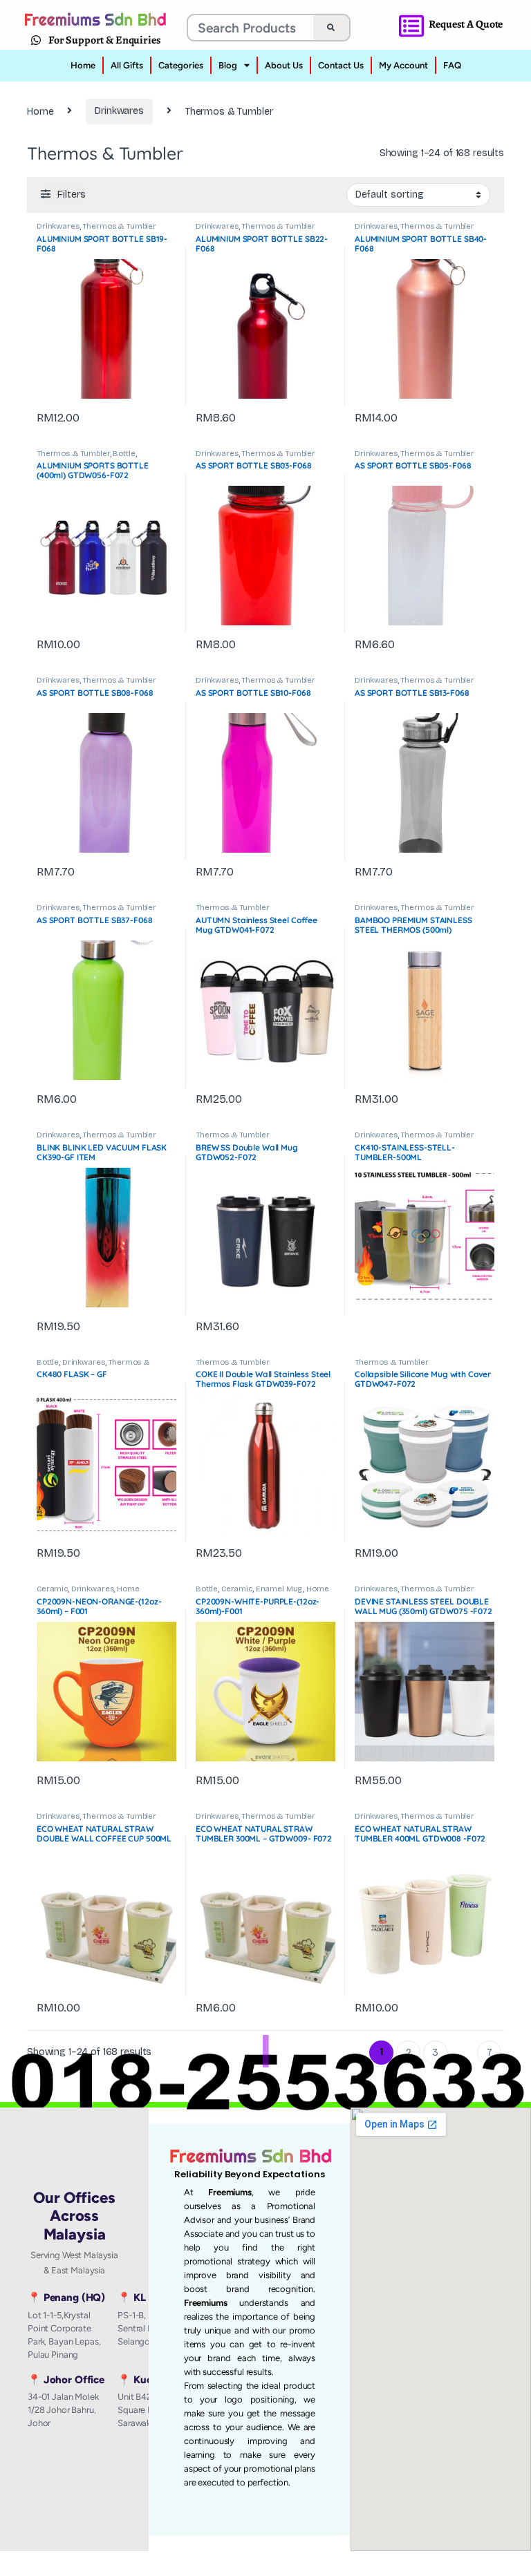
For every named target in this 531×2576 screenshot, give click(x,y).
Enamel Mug (280, 1589)
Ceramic (52, 1589)
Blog (228, 65)
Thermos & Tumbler (119, 226)
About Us (284, 65)
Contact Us (341, 65)
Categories (181, 65)
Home (83, 65)
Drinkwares (119, 111)
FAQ (452, 65)
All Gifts (127, 65)
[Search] (331, 28)
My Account (403, 65)
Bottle (124, 454)
